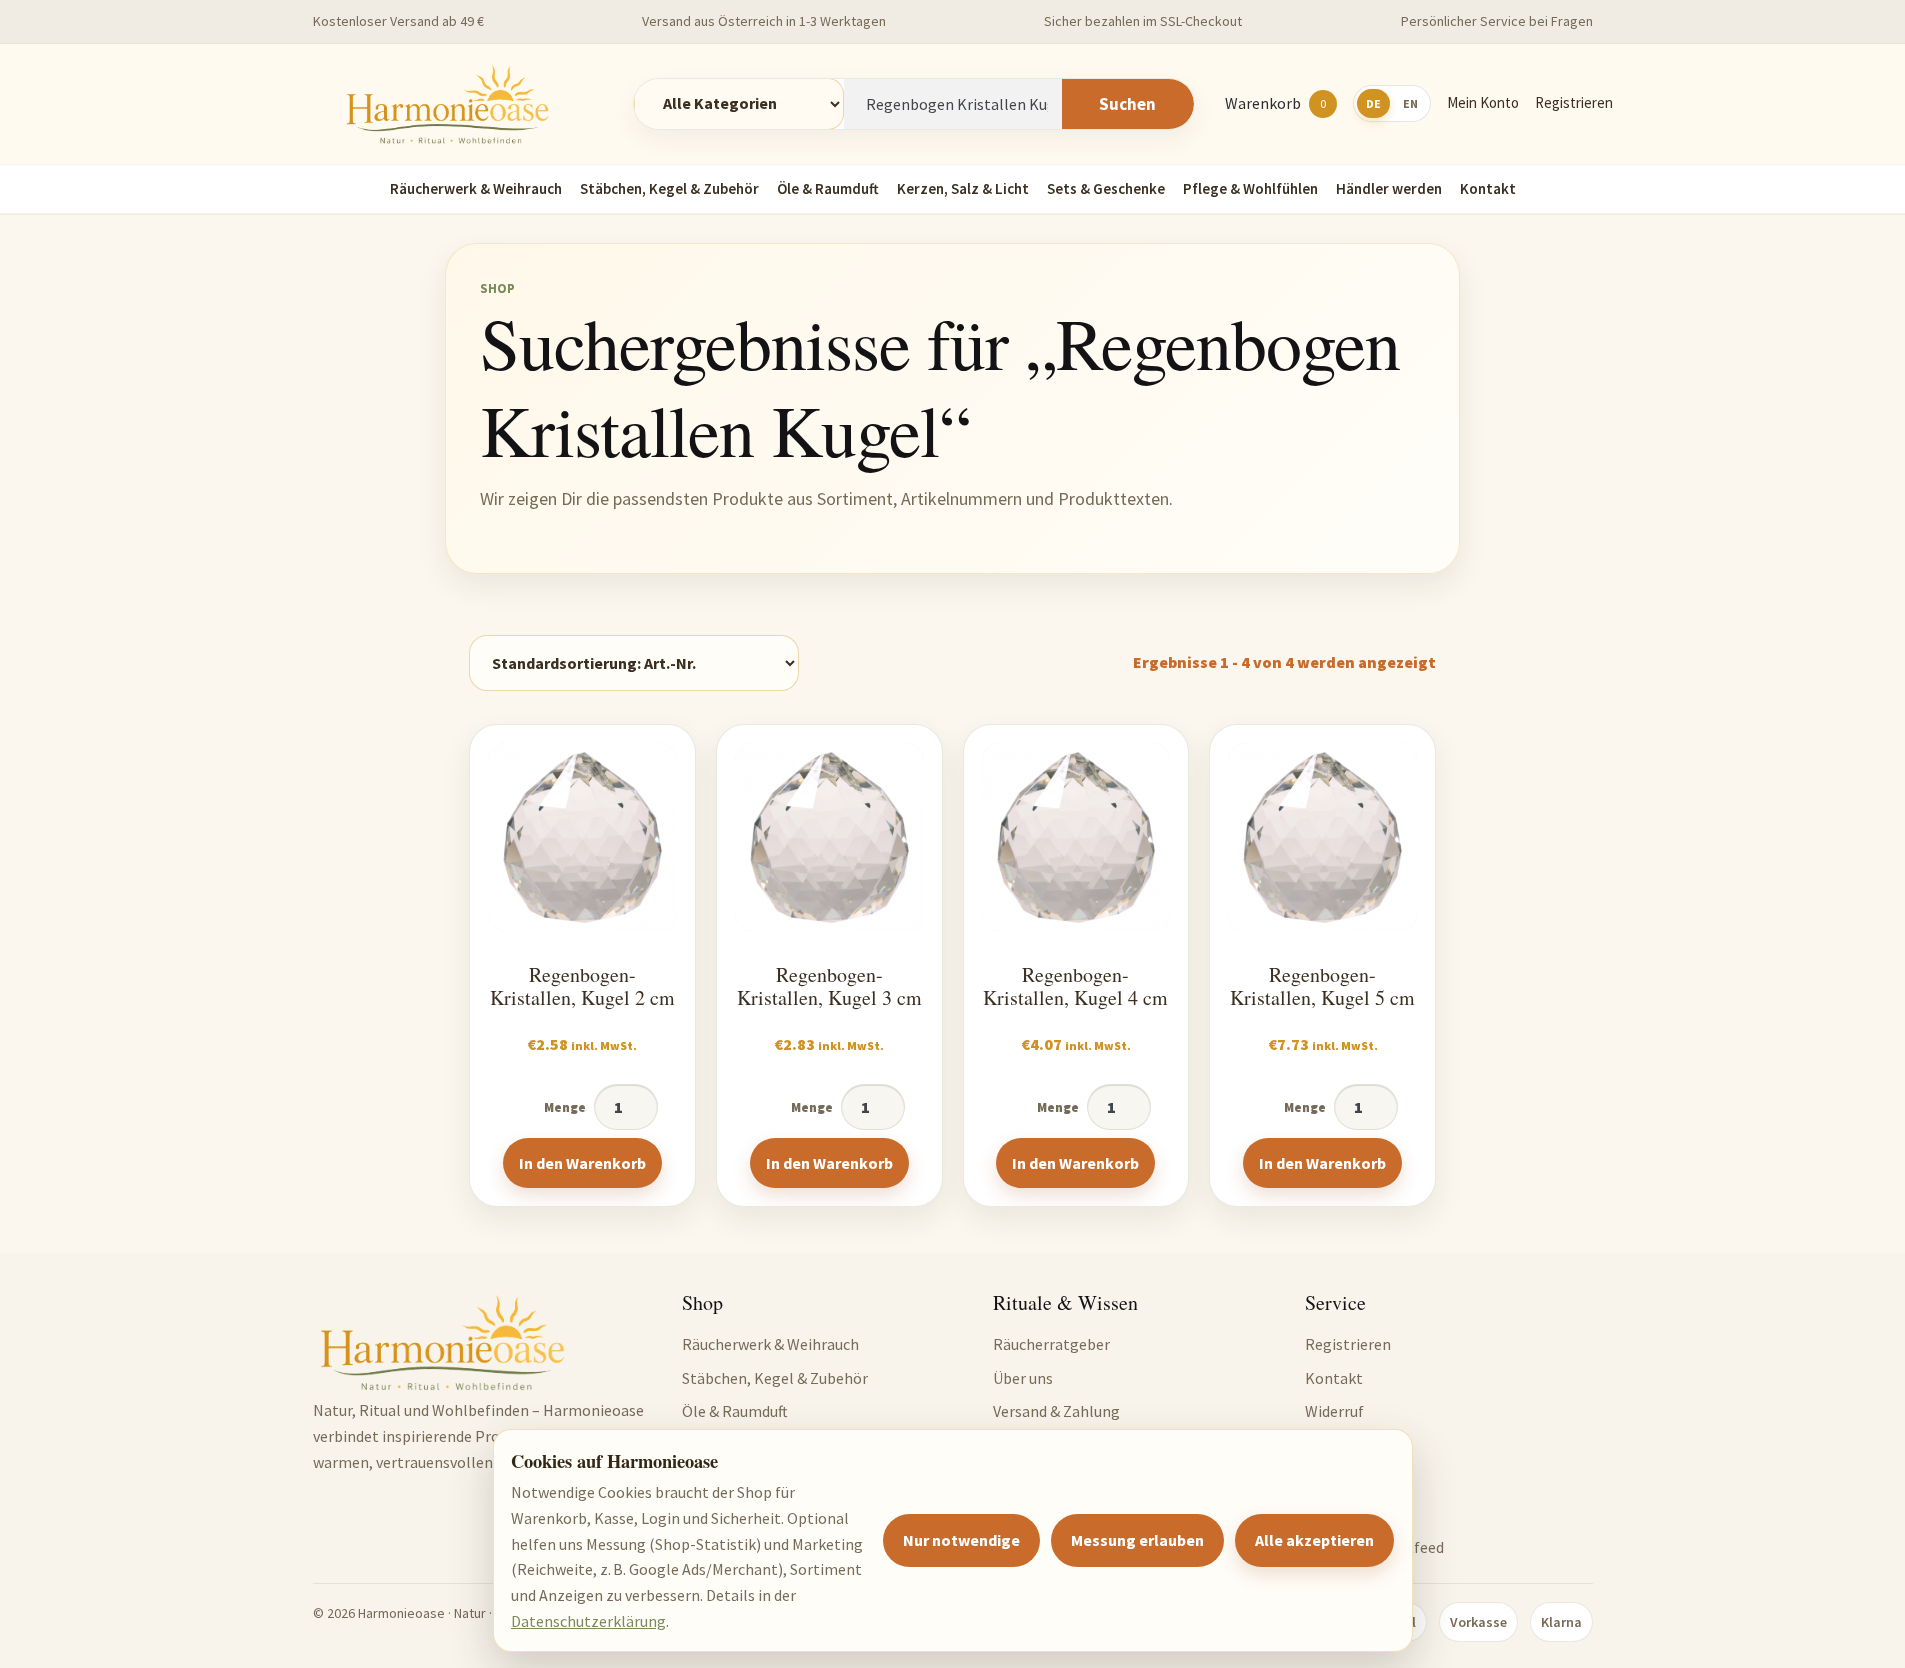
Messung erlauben (1137, 1540)
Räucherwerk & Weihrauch (476, 188)
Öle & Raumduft (828, 188)
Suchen (1127, 104)
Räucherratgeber (1051, 1344)
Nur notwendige (961, 1540)
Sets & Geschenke (1106, 188)
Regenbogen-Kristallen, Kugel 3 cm (829, 986)
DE (1373, 103)
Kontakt (1488, 188)
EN (1410, 103)
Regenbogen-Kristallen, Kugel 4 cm (1075, 986)
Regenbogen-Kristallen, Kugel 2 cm (582, 986)
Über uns (1023, 1378)
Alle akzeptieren (1314, 1540)
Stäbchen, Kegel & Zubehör (669, 188)
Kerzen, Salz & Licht (963, 188)
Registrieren (1574, 102)
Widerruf (1334, 1411)
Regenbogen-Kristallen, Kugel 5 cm (1322, 986)
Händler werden (1389, 188)
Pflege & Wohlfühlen (1250, 188)
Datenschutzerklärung (588, 1621)
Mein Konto (1483, 102)
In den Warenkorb (582, 1163)
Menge (565, 1107)
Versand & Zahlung (1056, 1411)
